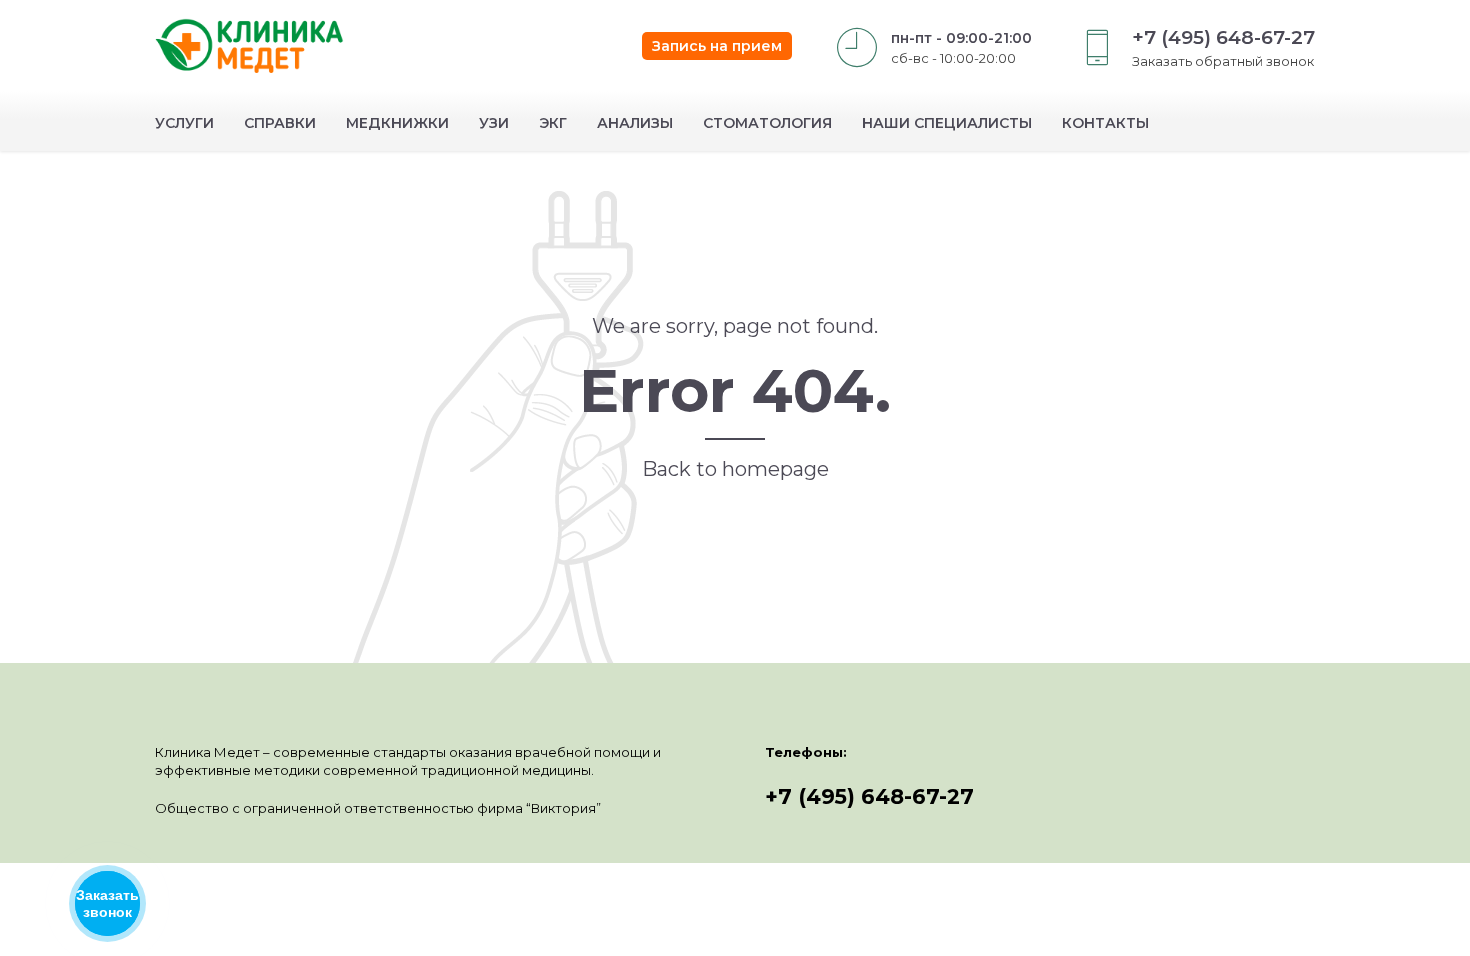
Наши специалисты (947, 123)
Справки (280, 123)
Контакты (1105, 123)
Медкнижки (397, 123)
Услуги (184, 123)
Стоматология (767, 123)
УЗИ (494, 123)
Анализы (635, 123)
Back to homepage (735, 469)
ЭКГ (553, 123)
